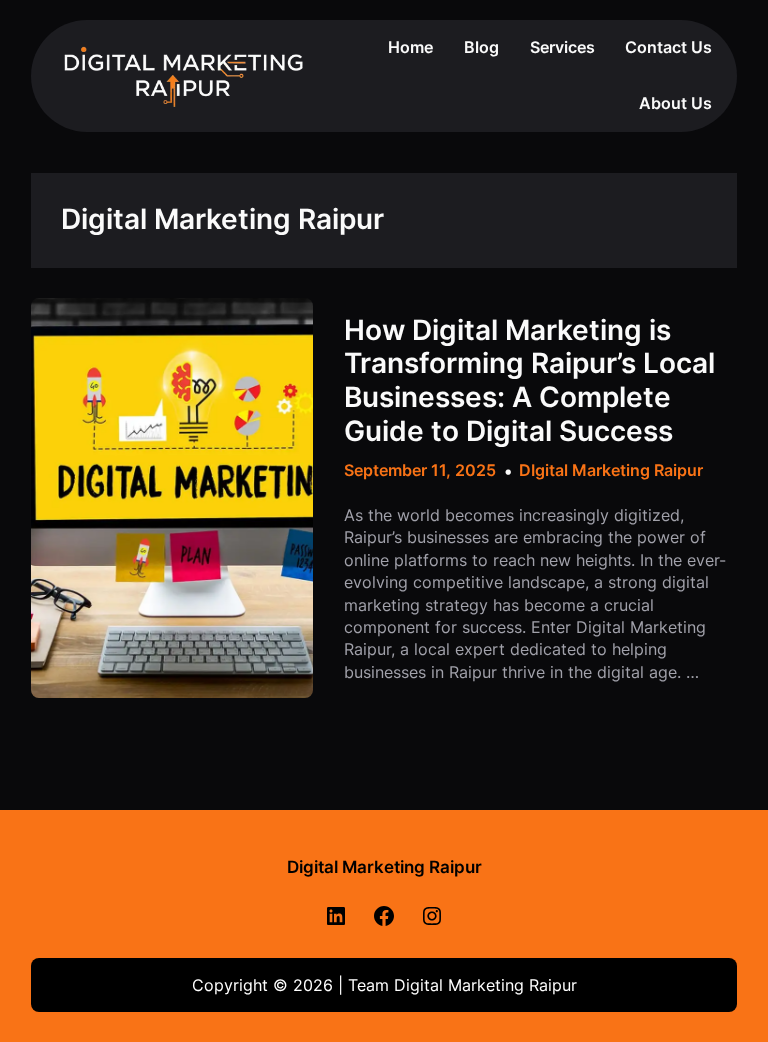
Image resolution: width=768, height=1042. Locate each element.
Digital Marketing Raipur (384, 867)
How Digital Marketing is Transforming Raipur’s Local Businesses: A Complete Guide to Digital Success (529, 381)
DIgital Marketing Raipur (611, 470)
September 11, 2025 (420, 470)
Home (410, 47)
